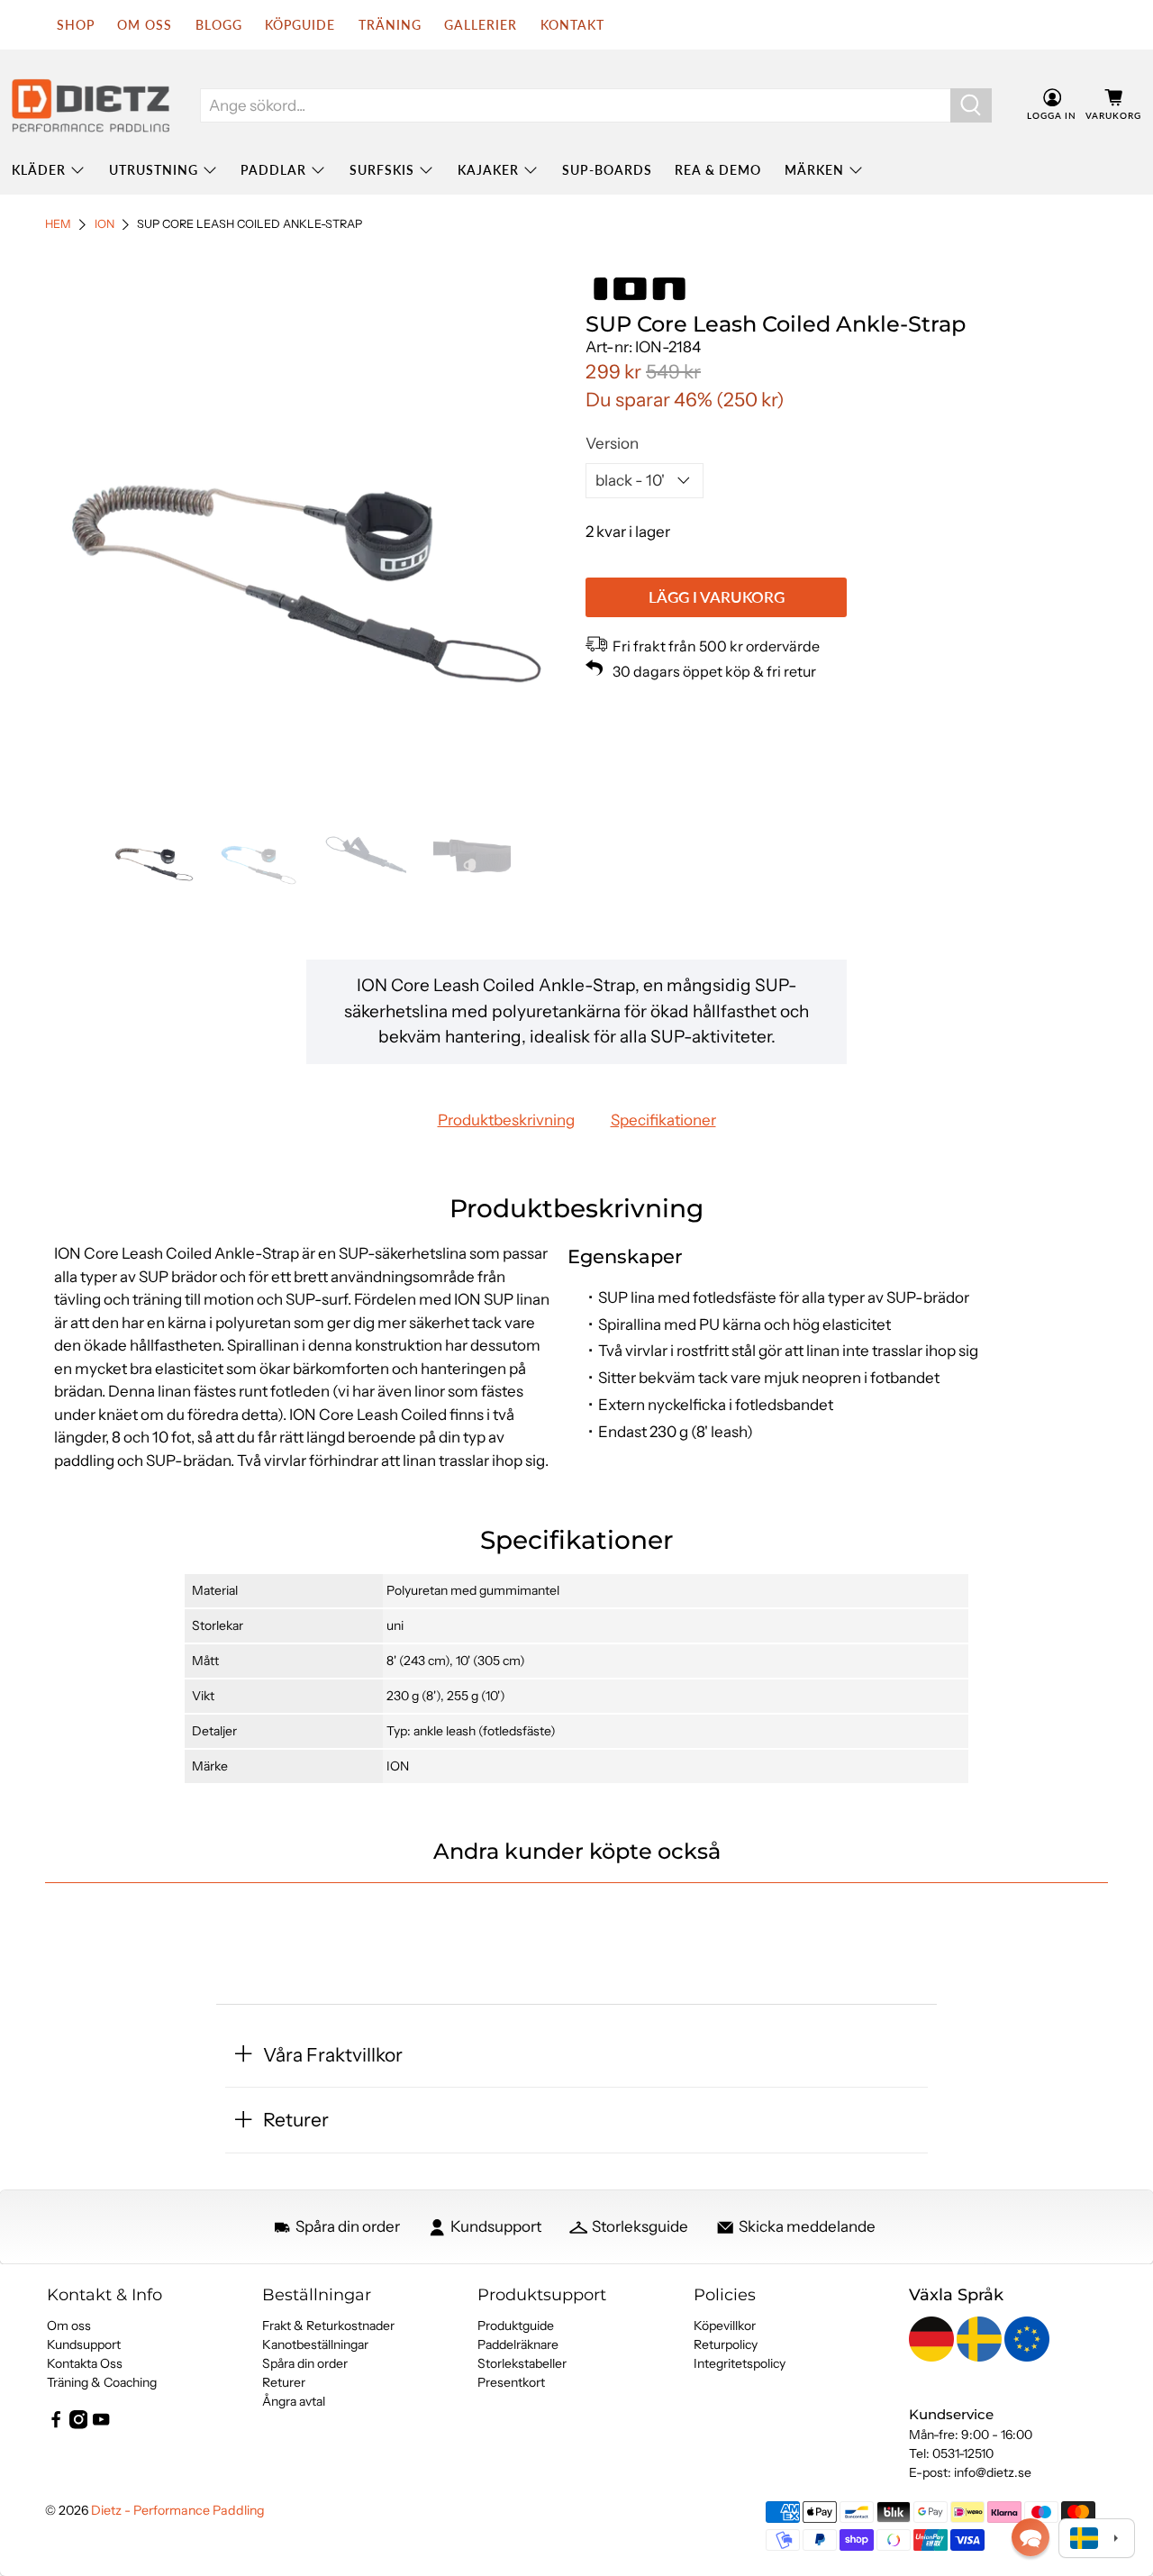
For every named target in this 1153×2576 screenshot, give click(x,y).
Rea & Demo (718, 170)
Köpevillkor (725, 2326)
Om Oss (145, 25)
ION (104, 225)
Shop (76, 25)
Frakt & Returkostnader (328, 2326)
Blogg (219, 25)
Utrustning (154, 170)
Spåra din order (305, 2363)
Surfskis (382, 170)
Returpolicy (726, 2344)
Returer (284, 2382)
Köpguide (300, 25)
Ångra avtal (294, 2401)
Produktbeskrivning (506, 1120)
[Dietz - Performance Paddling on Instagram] (78, 2425)
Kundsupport (84, 2344)
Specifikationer (663, 1120)
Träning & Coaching (102, 2382)
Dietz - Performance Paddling (178, 2510)
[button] (1030, 2537)
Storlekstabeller (522, 2363)
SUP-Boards (607, 170)
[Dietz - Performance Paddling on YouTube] (101, 2425)
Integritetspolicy (740, 2363)
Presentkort (511, 2382)
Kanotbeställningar (315, 2344)
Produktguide (516, 2326)
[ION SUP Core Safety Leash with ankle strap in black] (306, 533)
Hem (58, 225)
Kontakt (572, 25)
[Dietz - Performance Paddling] (91, 105)
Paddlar (273, 170)
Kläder (39, 170)
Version (612, 443)
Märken (814, 170)
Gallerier (481, 25)
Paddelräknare (518, 2344)
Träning (390, 25)
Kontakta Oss (85, 2363)
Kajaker (488, 170)
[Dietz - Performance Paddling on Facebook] (56, 2425)
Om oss (69, 2326)
